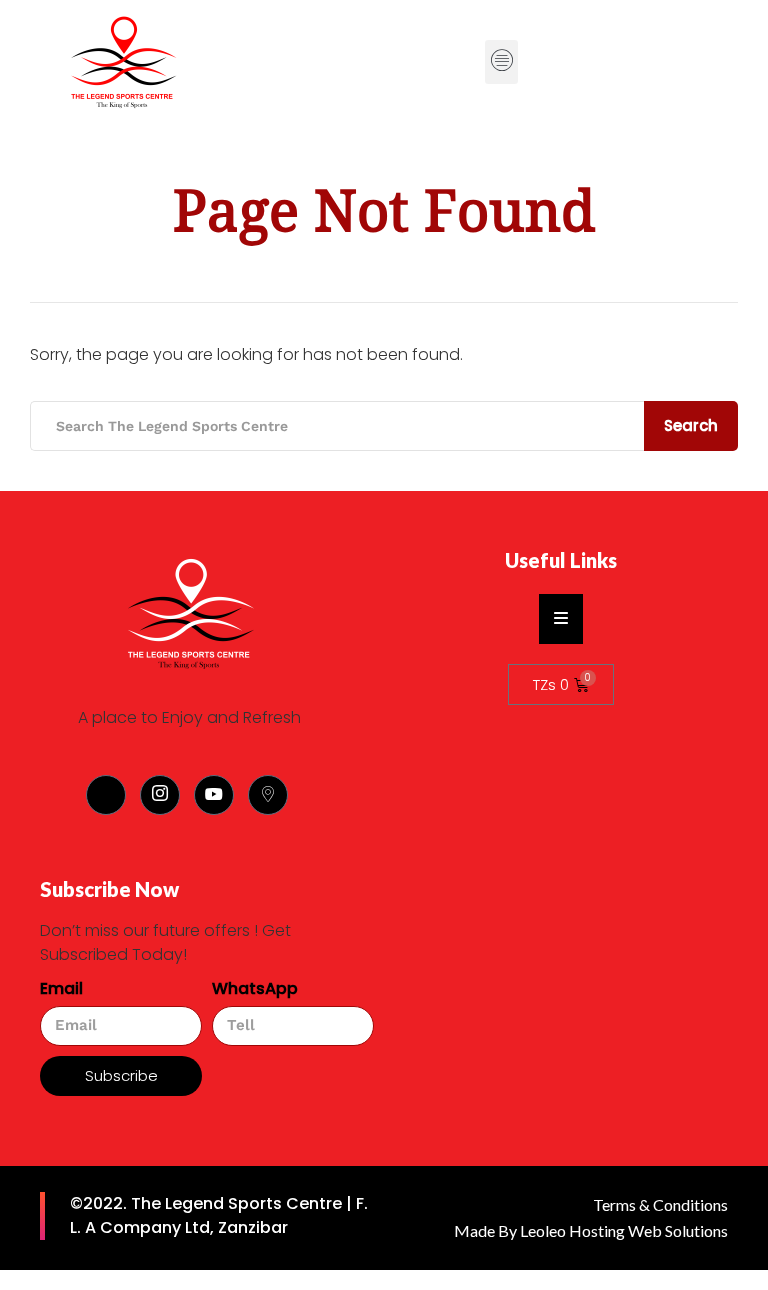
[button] (501, 62)
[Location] (268, 795)
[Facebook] (106, 795)
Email (61, 988)
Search (691, 425)
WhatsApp (255, 988)
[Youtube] (214, 795)
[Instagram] (160, 795)
